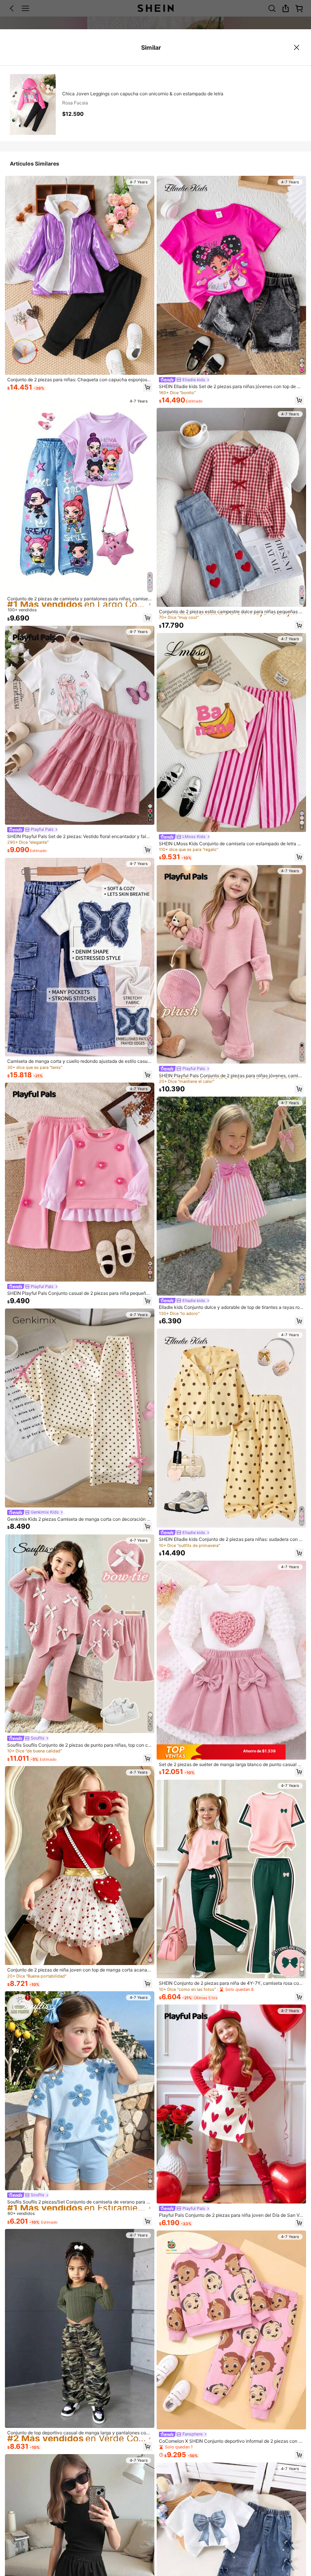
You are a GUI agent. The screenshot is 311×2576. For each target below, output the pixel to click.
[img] (231, 1752)
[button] (148, 387)
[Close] (297, 47)
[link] (80, 380)
